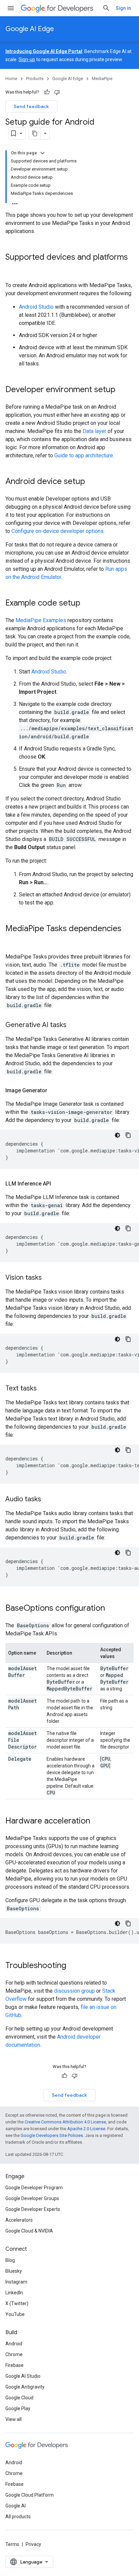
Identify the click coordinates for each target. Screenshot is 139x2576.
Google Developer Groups (32, 2198)
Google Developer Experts (33, 2209)
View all (13, 2419)
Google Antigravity (25, 2387)
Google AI (16, 2506)
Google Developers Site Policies (52, 2135)
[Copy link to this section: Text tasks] (44, 1389)
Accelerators (19, 2220)
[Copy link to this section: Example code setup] (87, 604)
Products (35, 79)
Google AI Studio (23, 2376)
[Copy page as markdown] (35, 133)
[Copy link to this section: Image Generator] (54, 1091)
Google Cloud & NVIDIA (29, 2231)
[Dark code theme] (117, 1135)
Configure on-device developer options (58, 531)
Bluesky (14, 2271)
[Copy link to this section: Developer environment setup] (122, 390)
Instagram (16, 2282)
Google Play (18, 2408)
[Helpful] (47, 92)
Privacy (33, 2544)
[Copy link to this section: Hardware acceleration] (97, 1821)
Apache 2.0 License (86, 2129)
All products (18, 2517)
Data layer (94, 431)
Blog (10, 2260)
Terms (12, 2544)
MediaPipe (102, 79)
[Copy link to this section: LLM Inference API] (58, 1184)
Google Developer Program (34, 2188)
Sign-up (27, 59)
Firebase (15, 2365)
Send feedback (31, 106)
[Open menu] (11, 8)
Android (14, 2344)
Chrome (14, 2354)
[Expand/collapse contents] (43, 153)
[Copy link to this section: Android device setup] (92, 482)
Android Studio (36, 307)
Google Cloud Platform (30, 2495)
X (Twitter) (17, 2303)
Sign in (123, 8)
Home (11, 79)
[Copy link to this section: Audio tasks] (48, 1500)
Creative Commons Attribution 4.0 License (65, 2122)
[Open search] (106, 8)
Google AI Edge (30, 29)
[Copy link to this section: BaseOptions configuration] (112, 1609)
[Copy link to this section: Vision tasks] (49, 1278)
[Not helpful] (57, 92)
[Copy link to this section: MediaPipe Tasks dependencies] (12, 940)
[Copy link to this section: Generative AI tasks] (73, 1025)
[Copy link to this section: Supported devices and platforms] (12, 269)
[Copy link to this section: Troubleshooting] (73, 1966)
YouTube (15, 2314)
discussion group (74, 1991)
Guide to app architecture (84, 455)
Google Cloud (19, 2398)
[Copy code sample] (128, 1135)
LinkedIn (14, 2293)
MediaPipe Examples (41, 620)
